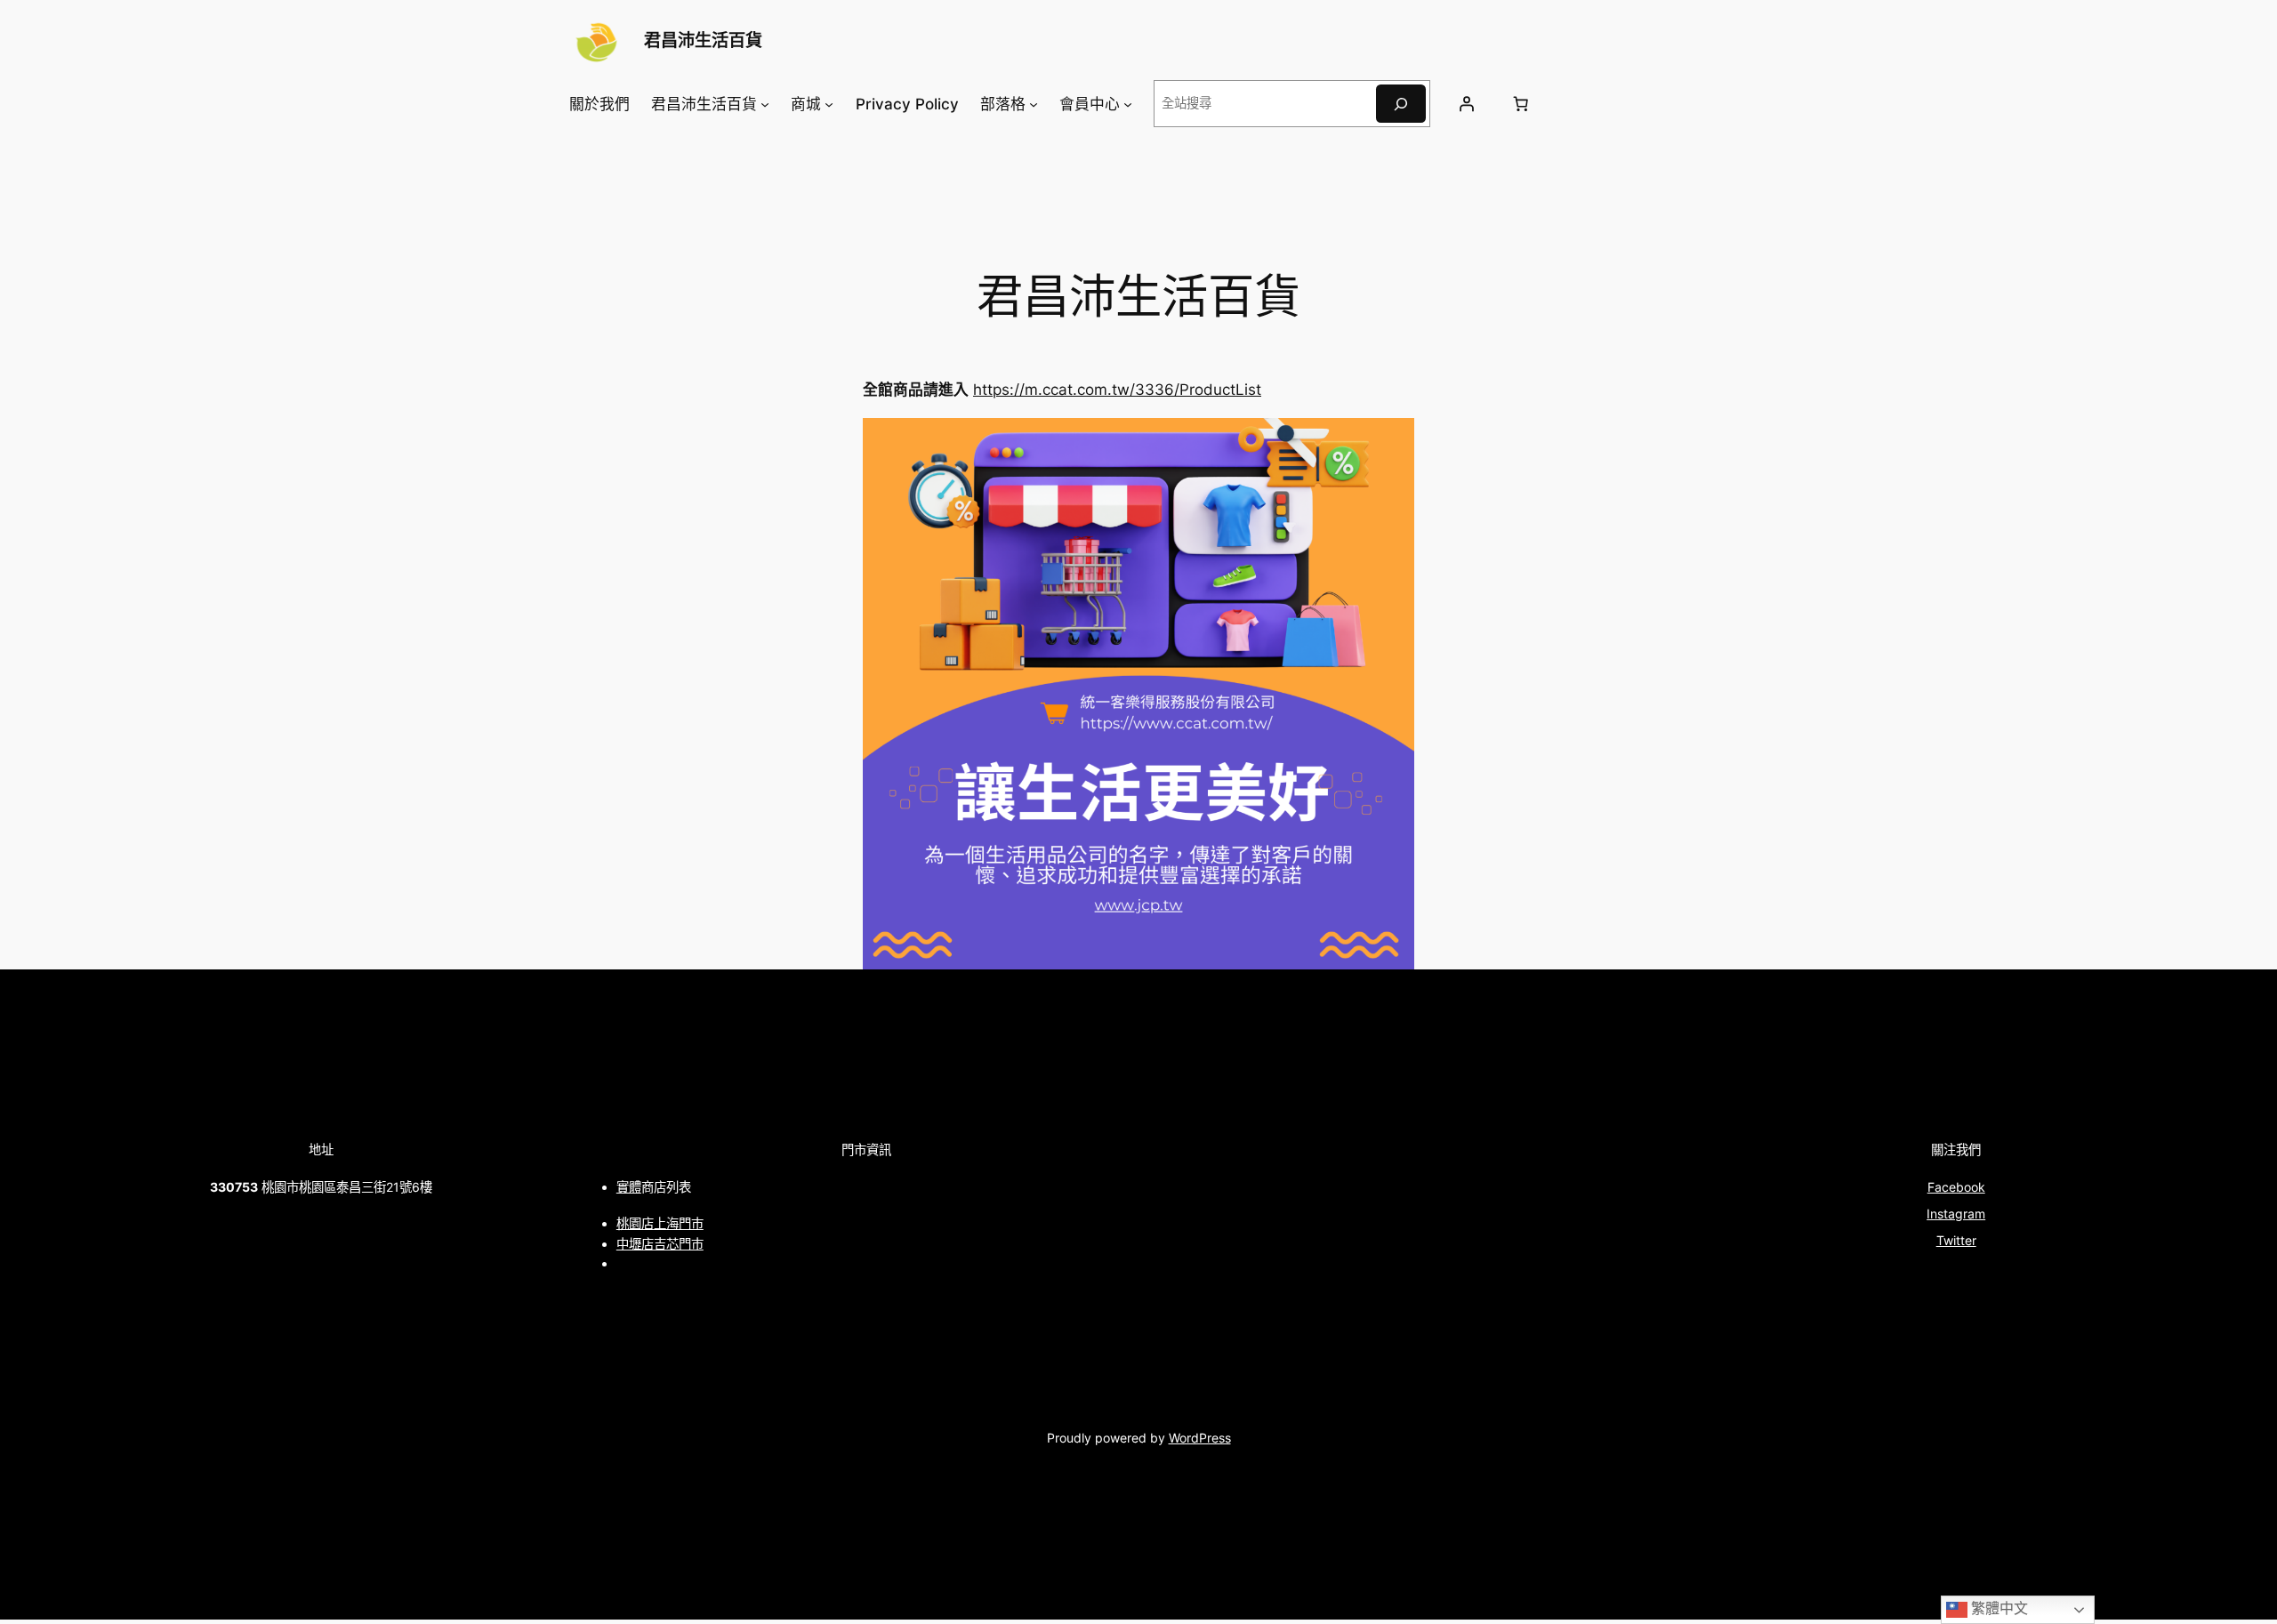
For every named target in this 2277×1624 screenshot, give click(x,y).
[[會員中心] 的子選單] (1128, 104)
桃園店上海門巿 (660, 1223)
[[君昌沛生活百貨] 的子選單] (765, 104)
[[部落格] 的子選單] (1034, 104)
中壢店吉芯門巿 (660, 1244)
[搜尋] (1401, 104)
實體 (629, 1187)
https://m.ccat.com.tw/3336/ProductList (1117, 390)
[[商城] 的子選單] (829, 104)
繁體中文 (1998, 1608)
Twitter (1956, 1240)
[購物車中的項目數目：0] (1520, 104)
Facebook (1956, 1187)
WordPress (1200, 1438)
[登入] (1466, 104)
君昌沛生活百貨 (703, 40)
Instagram (1956, 1214)
